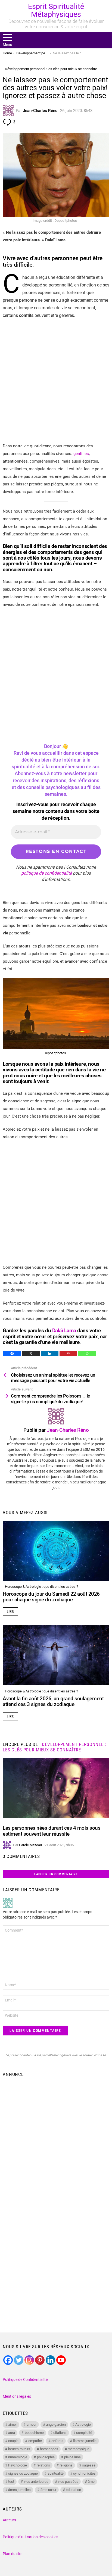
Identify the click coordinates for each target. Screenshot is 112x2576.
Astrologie (83, 2424)
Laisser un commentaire (56, 1874)
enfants (57, 2441)
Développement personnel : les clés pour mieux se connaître (55, 1747)
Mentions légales (17, 2396)
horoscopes (49, 2449)
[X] (31, 1354)
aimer (13, 2424)
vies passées (68, 2482)
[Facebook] (12, 1354)
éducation (73, 2490)
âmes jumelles (19, 2490)
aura (12, 2433)
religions (66, 2465)
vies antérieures (36, 2482)
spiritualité (56, 2473)
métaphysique (79, 2449)
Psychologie (18, 2465)
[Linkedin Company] (50, 2360)
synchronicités (84, 2473)
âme (91, 2482)
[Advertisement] (56, 381)
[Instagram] (29, 2360)
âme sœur (48, 2490)
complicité (84, 2433)
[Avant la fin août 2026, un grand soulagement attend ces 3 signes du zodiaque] (56, 1655)
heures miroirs (19, 2449)
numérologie (18, 2457)
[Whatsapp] (87, 1354)
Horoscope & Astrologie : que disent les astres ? (41, 1587)
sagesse (89, 2465)
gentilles (81, 454)
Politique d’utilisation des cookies (30, 2537)
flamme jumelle (85, 2441)
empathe (35, 2441)
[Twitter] (19, 2360)
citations (60, 2433)
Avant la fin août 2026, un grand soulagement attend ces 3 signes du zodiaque (53, 1701)
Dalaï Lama (64, 1331)
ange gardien (56, 2424)
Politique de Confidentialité (25, 2379)
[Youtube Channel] (61, 2360)
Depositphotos (55, 1053)
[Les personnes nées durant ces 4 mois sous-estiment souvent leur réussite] (56, 1788)
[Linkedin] (50, 1354)
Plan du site (13, 2554)
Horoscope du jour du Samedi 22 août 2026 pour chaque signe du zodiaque (51, 1597)
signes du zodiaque (23, 2473)
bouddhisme (34, 2433)
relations (43, 2465)
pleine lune (72, 2457)
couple (13, 2441)
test (11, 2482)
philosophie (46, 2457)
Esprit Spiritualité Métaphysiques (56, 10)
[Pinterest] (68, 1354)
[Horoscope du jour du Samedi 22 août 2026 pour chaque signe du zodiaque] (56, 1551)
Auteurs (9, 2520)
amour (32, 2424)
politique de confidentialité (46, 873)
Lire (10, 1611)
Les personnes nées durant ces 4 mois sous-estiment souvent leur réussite (52, 1831)
